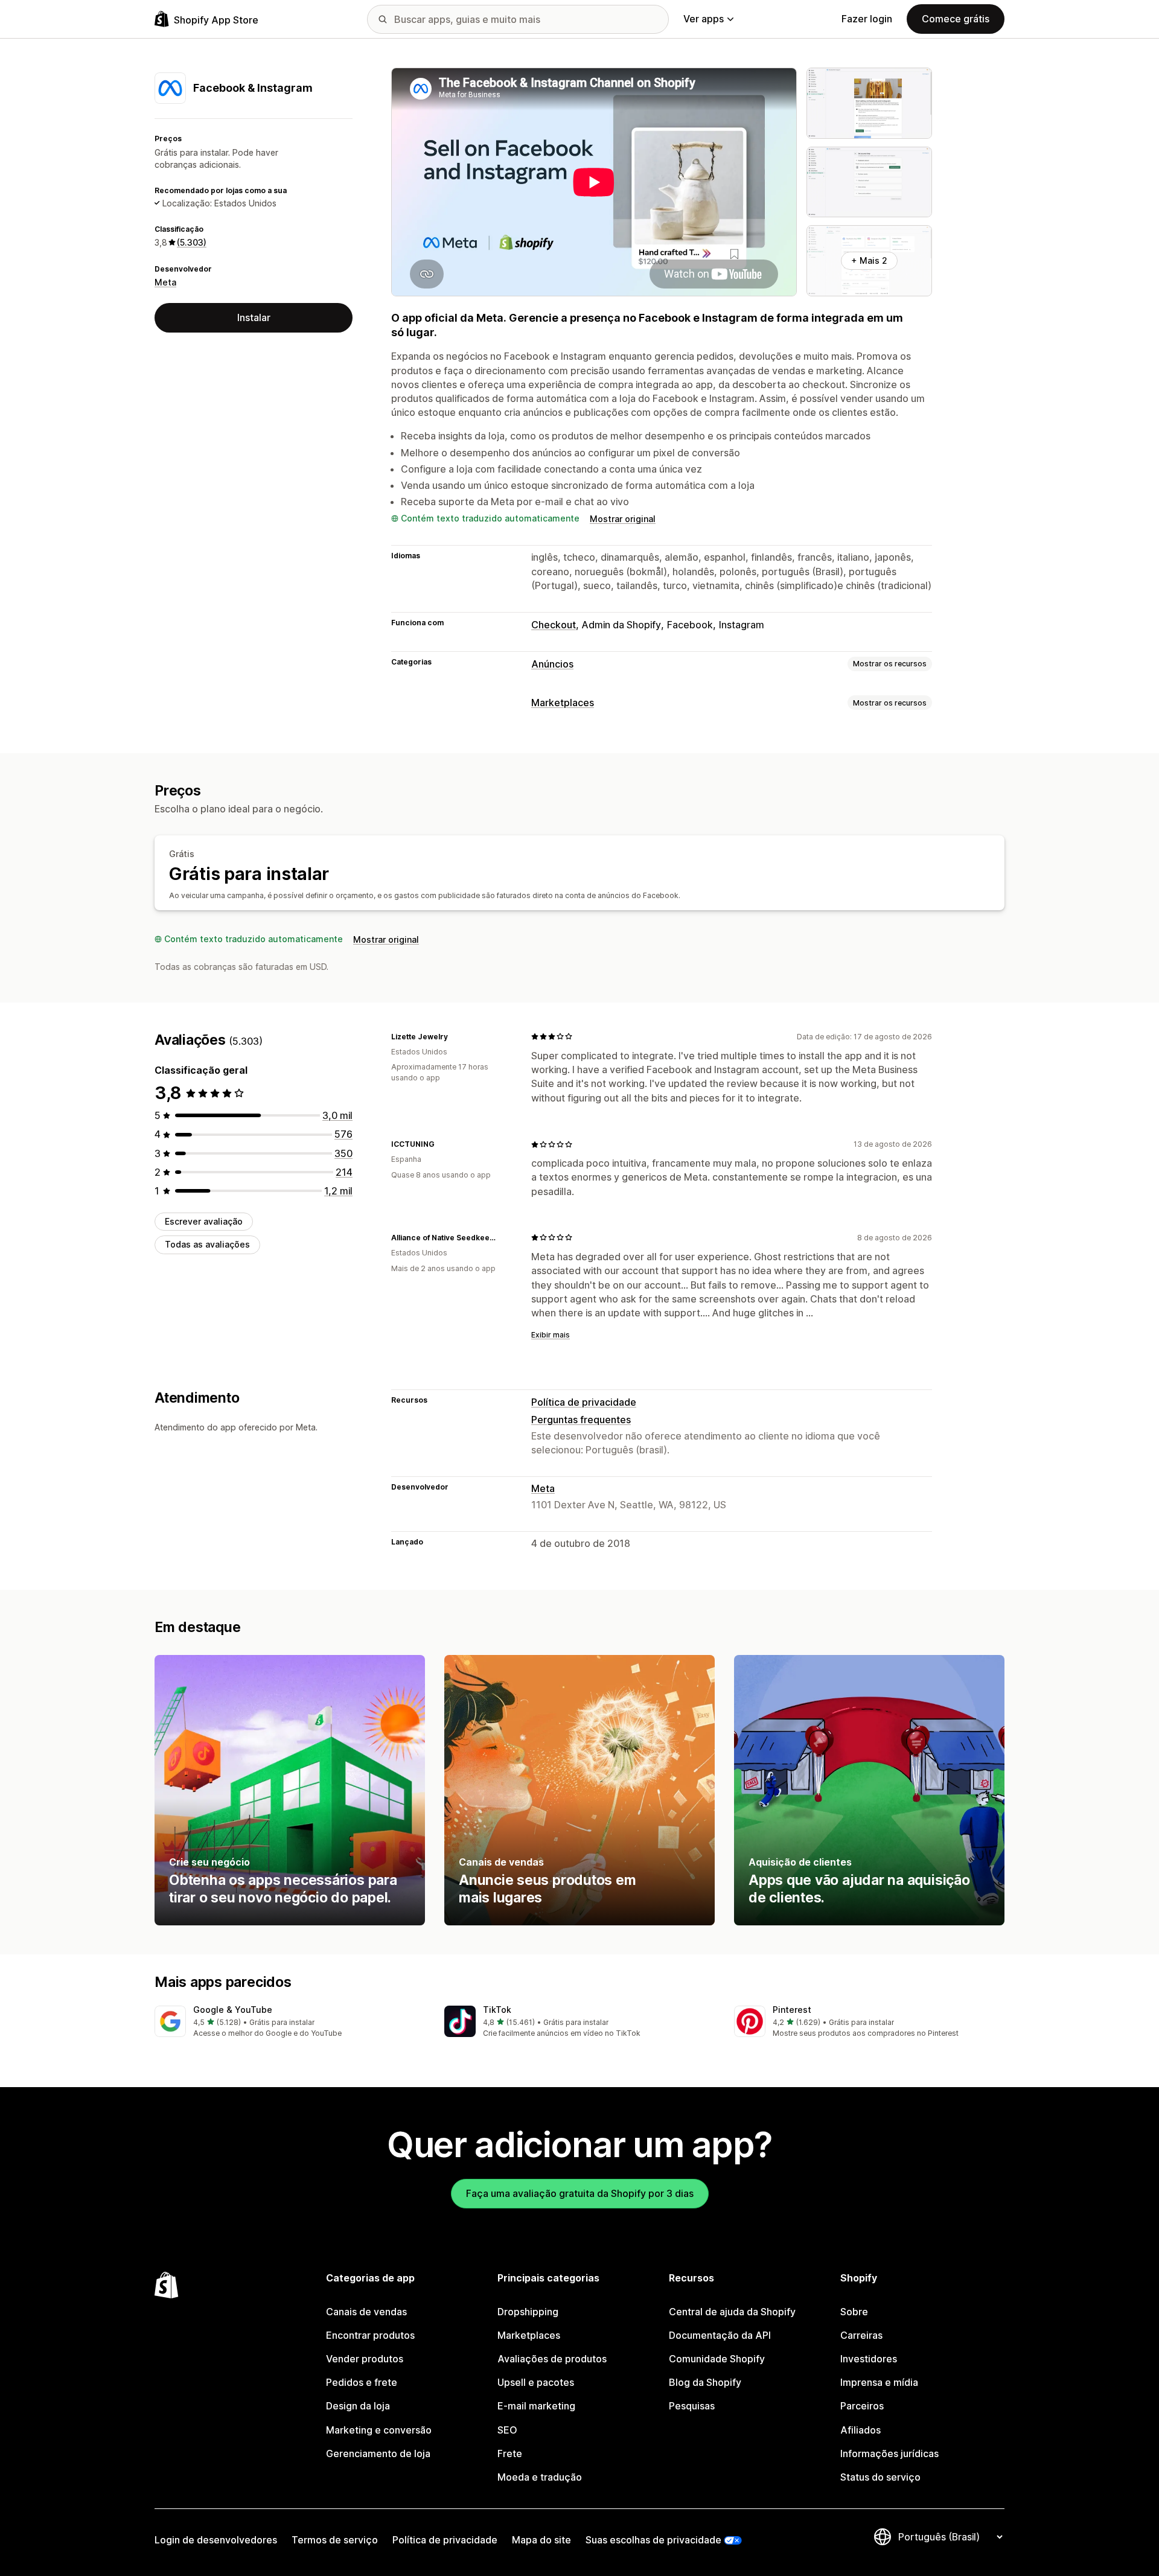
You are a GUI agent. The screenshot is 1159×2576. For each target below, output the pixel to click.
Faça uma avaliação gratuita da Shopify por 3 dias (580, 2193)
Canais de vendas (366, 2312)
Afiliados (860, 2430)
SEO (507, 2430)
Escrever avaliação (204, 1221)
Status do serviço (880, 2477)
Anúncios (552, 664)
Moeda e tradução (540, 2477)
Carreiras (861, 2335)
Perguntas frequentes (581, 1420)
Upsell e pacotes (536, 2382)
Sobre (854, 2312)
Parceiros (862, 2406)
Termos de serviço (335, 2540)
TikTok (497, 2010)
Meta (165, 282)
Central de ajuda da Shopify (732, 2312)
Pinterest (792, 2010)
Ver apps (704, 19)
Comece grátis (956, 19)
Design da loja (358, 2406)
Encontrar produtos (370, 2335)
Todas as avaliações (207, 1244)
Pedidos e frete (362, 2382)
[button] (290, 2022)
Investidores (869, 2359)
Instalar (254, 317)
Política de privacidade (584, 1402)
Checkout (554, 625)
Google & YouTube (233, 2010)
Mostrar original (623, 519)
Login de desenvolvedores (216, 2540)
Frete (510, 2453)
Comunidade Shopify (717, 2359)
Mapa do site (541, 2540)
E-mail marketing (536, 2406)
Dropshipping (528, 2312)
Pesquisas (692, 2406)
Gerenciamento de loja (378, 2453)
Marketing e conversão (379, 2430)
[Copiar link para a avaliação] (455, 1036)
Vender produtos (365, 2359)
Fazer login (867, 19)
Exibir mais (551, 1335)
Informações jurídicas (889, 2453)
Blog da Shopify (705, 2382)
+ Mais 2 (869, 260)
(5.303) (192, 242)
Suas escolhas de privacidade (653, 2540)
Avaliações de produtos (552, 2359)
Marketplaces (563, 703)
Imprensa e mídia (879, 2382)
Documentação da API (720, 2335)
